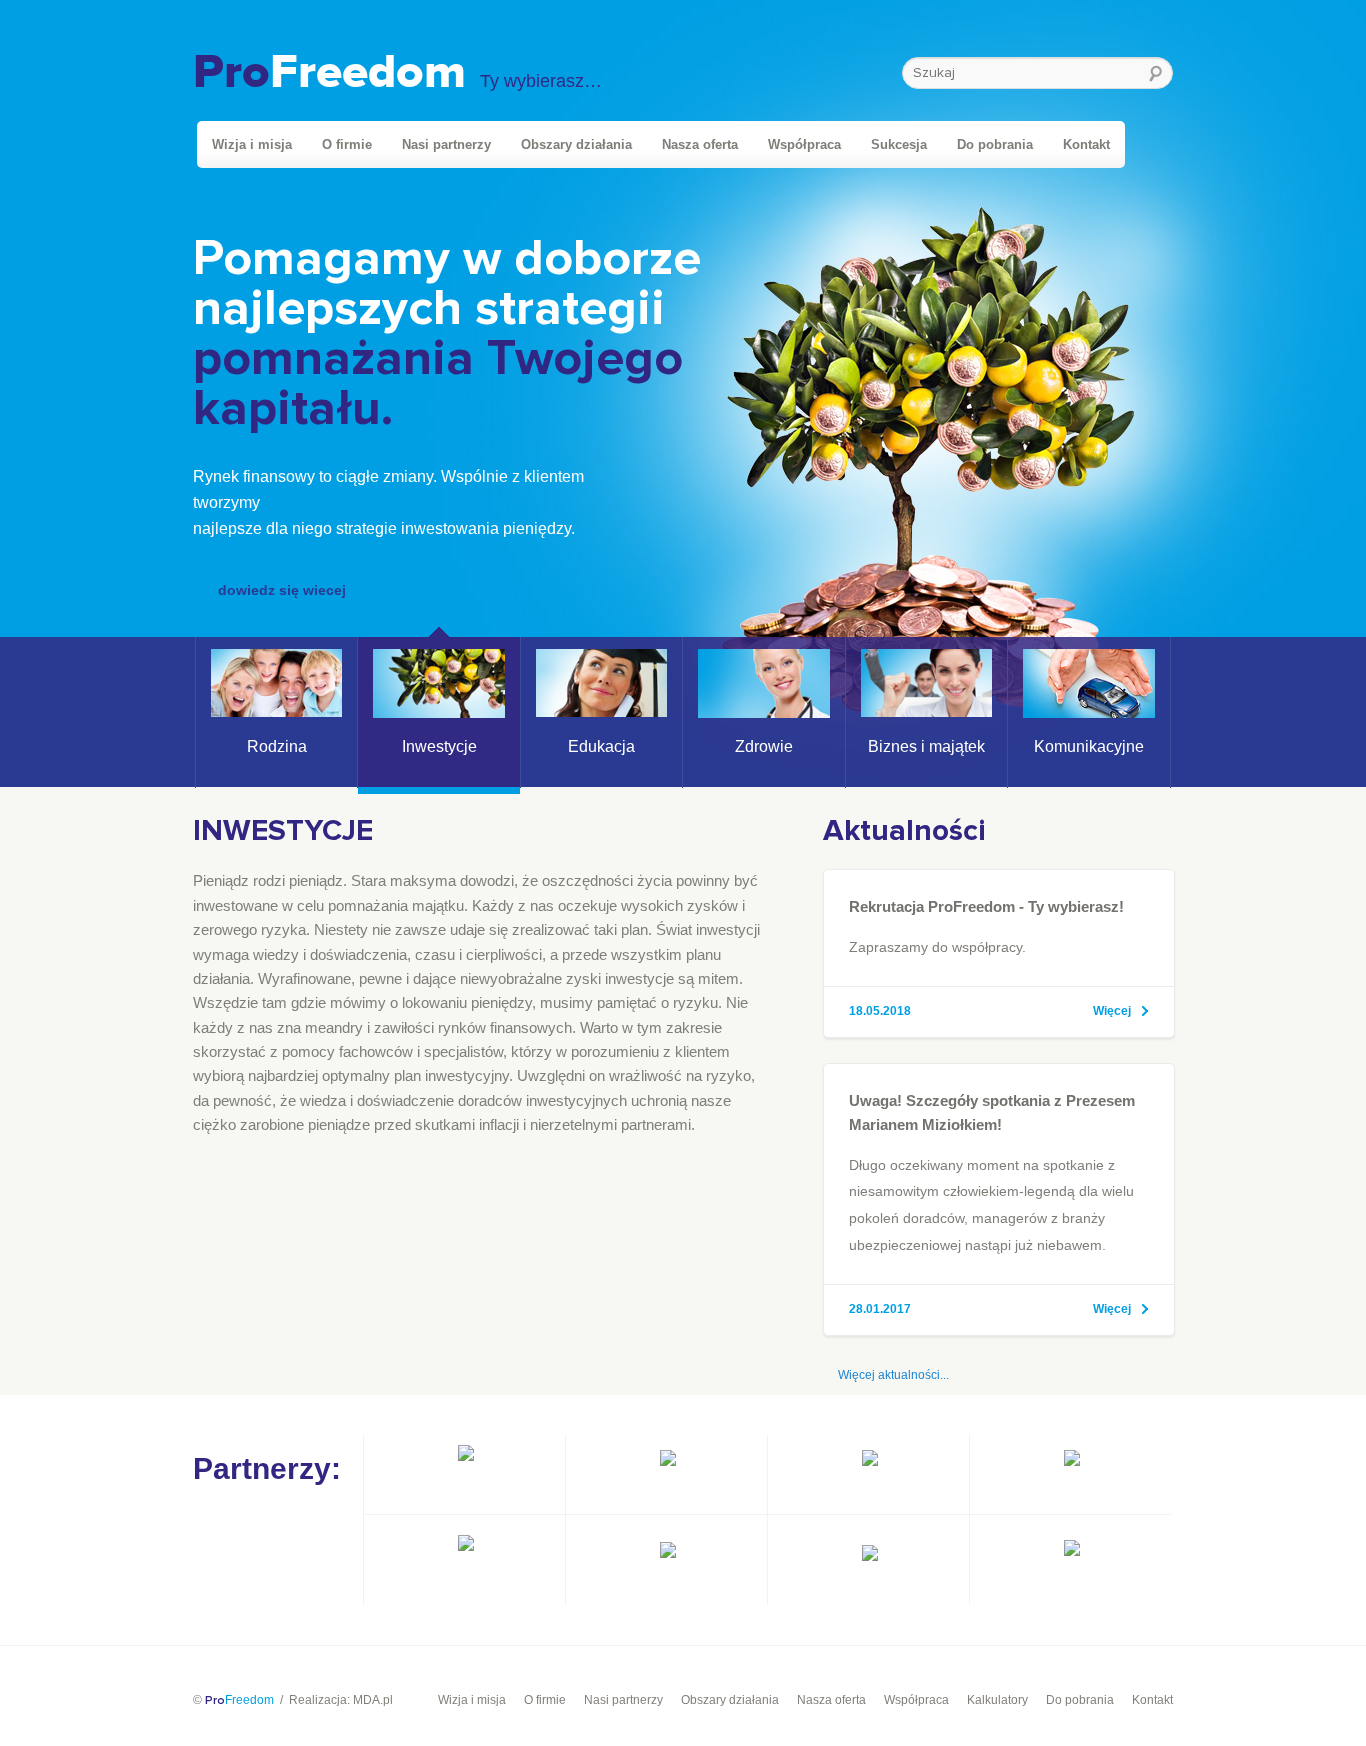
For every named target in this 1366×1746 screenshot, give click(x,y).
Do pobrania (995, 144)
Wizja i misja (252, 144)
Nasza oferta (700, 144)
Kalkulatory (997, 1700)
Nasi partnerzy (446, 144)
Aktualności (904, 831)
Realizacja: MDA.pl (341, 1700)
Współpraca (804, 144)
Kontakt (1086, 144)
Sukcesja (899, 144)
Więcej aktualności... (893, 1375)
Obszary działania (576, 144)
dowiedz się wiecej (282, 590)
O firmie (347, 144)
